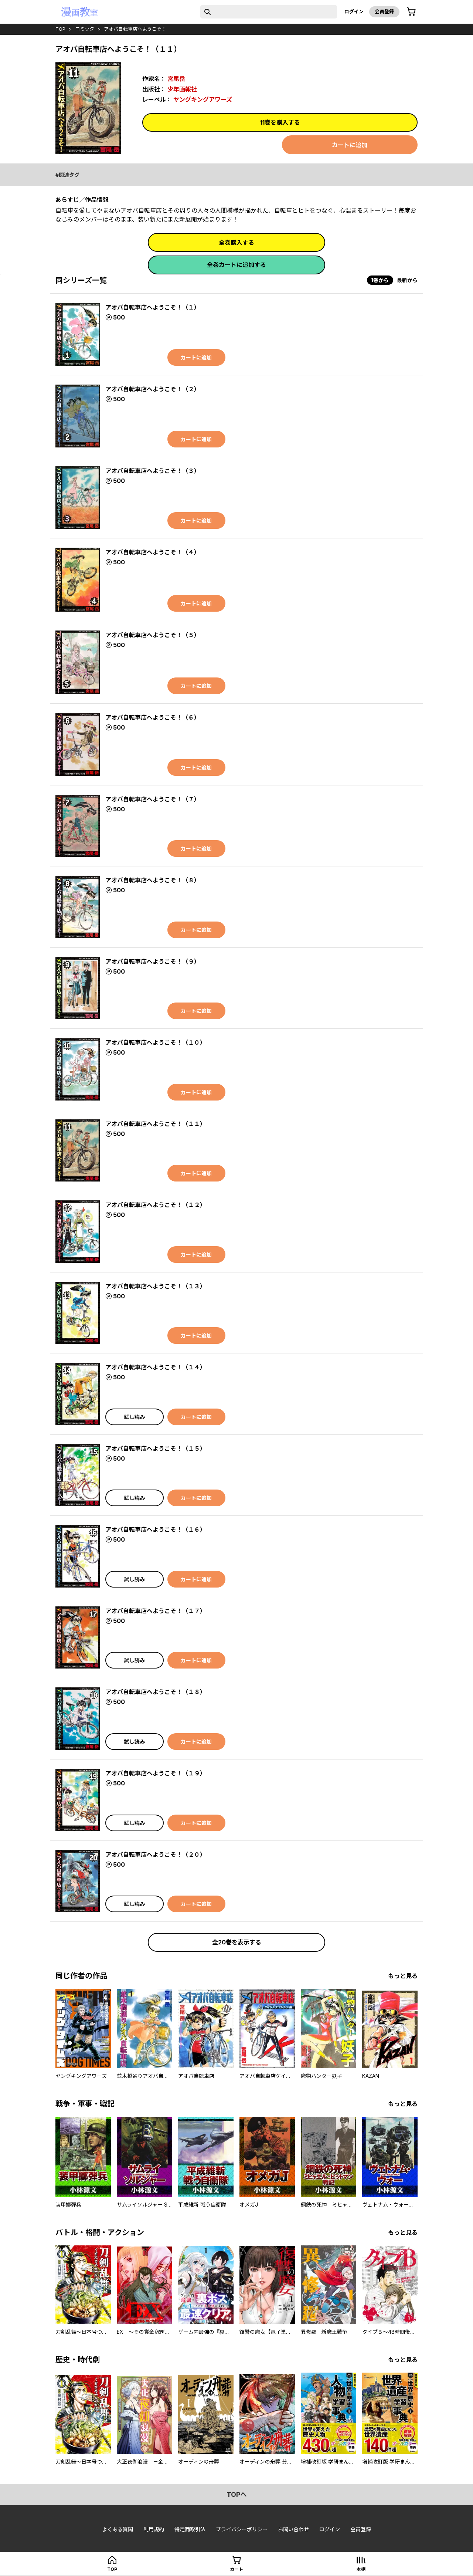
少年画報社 (182, 89)
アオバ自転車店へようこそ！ (135, 29)
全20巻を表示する (237, 1942)
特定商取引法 (190, 2529)
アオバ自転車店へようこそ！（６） (153, 717)
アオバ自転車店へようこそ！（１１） (156, 1124)
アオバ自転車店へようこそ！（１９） (156, 1773)
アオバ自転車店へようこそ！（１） (153, 307)
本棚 (361, 2569)
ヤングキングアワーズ (203, 99)
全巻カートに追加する (236, 265)
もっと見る (403, 1976)
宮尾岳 (176, 79)
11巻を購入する (280, 122)
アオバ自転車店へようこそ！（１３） (156, 1286)
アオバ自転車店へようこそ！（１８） (156, 1692)
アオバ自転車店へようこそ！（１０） (156, 1042)
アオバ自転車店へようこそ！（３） (153, 471)
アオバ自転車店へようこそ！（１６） (156, 1529)
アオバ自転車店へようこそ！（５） (153, 635)
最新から (407, 280)
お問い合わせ (293, 2529)
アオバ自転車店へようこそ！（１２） (156, 1205)
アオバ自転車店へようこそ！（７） (153, 799)
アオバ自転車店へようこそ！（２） (153, 389)
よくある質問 (118, 2529)
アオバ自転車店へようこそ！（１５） (156, 1448)
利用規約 (154, 2529)
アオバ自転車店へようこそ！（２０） (156, 1855)
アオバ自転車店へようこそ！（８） (153, 880)
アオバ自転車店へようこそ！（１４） (156, 1367)
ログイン (354, 11)
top (60, 29)
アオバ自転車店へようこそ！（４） (153, 552)
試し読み (135, 1417)
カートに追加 (350, 145)
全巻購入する (236, 243)
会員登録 (384, 11)
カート (236, 2569)
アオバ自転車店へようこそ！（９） (153, 961)
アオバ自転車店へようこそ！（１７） (156, 1611)
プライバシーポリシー (242, 2529)
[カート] (411, 12)
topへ (237, 2494)
